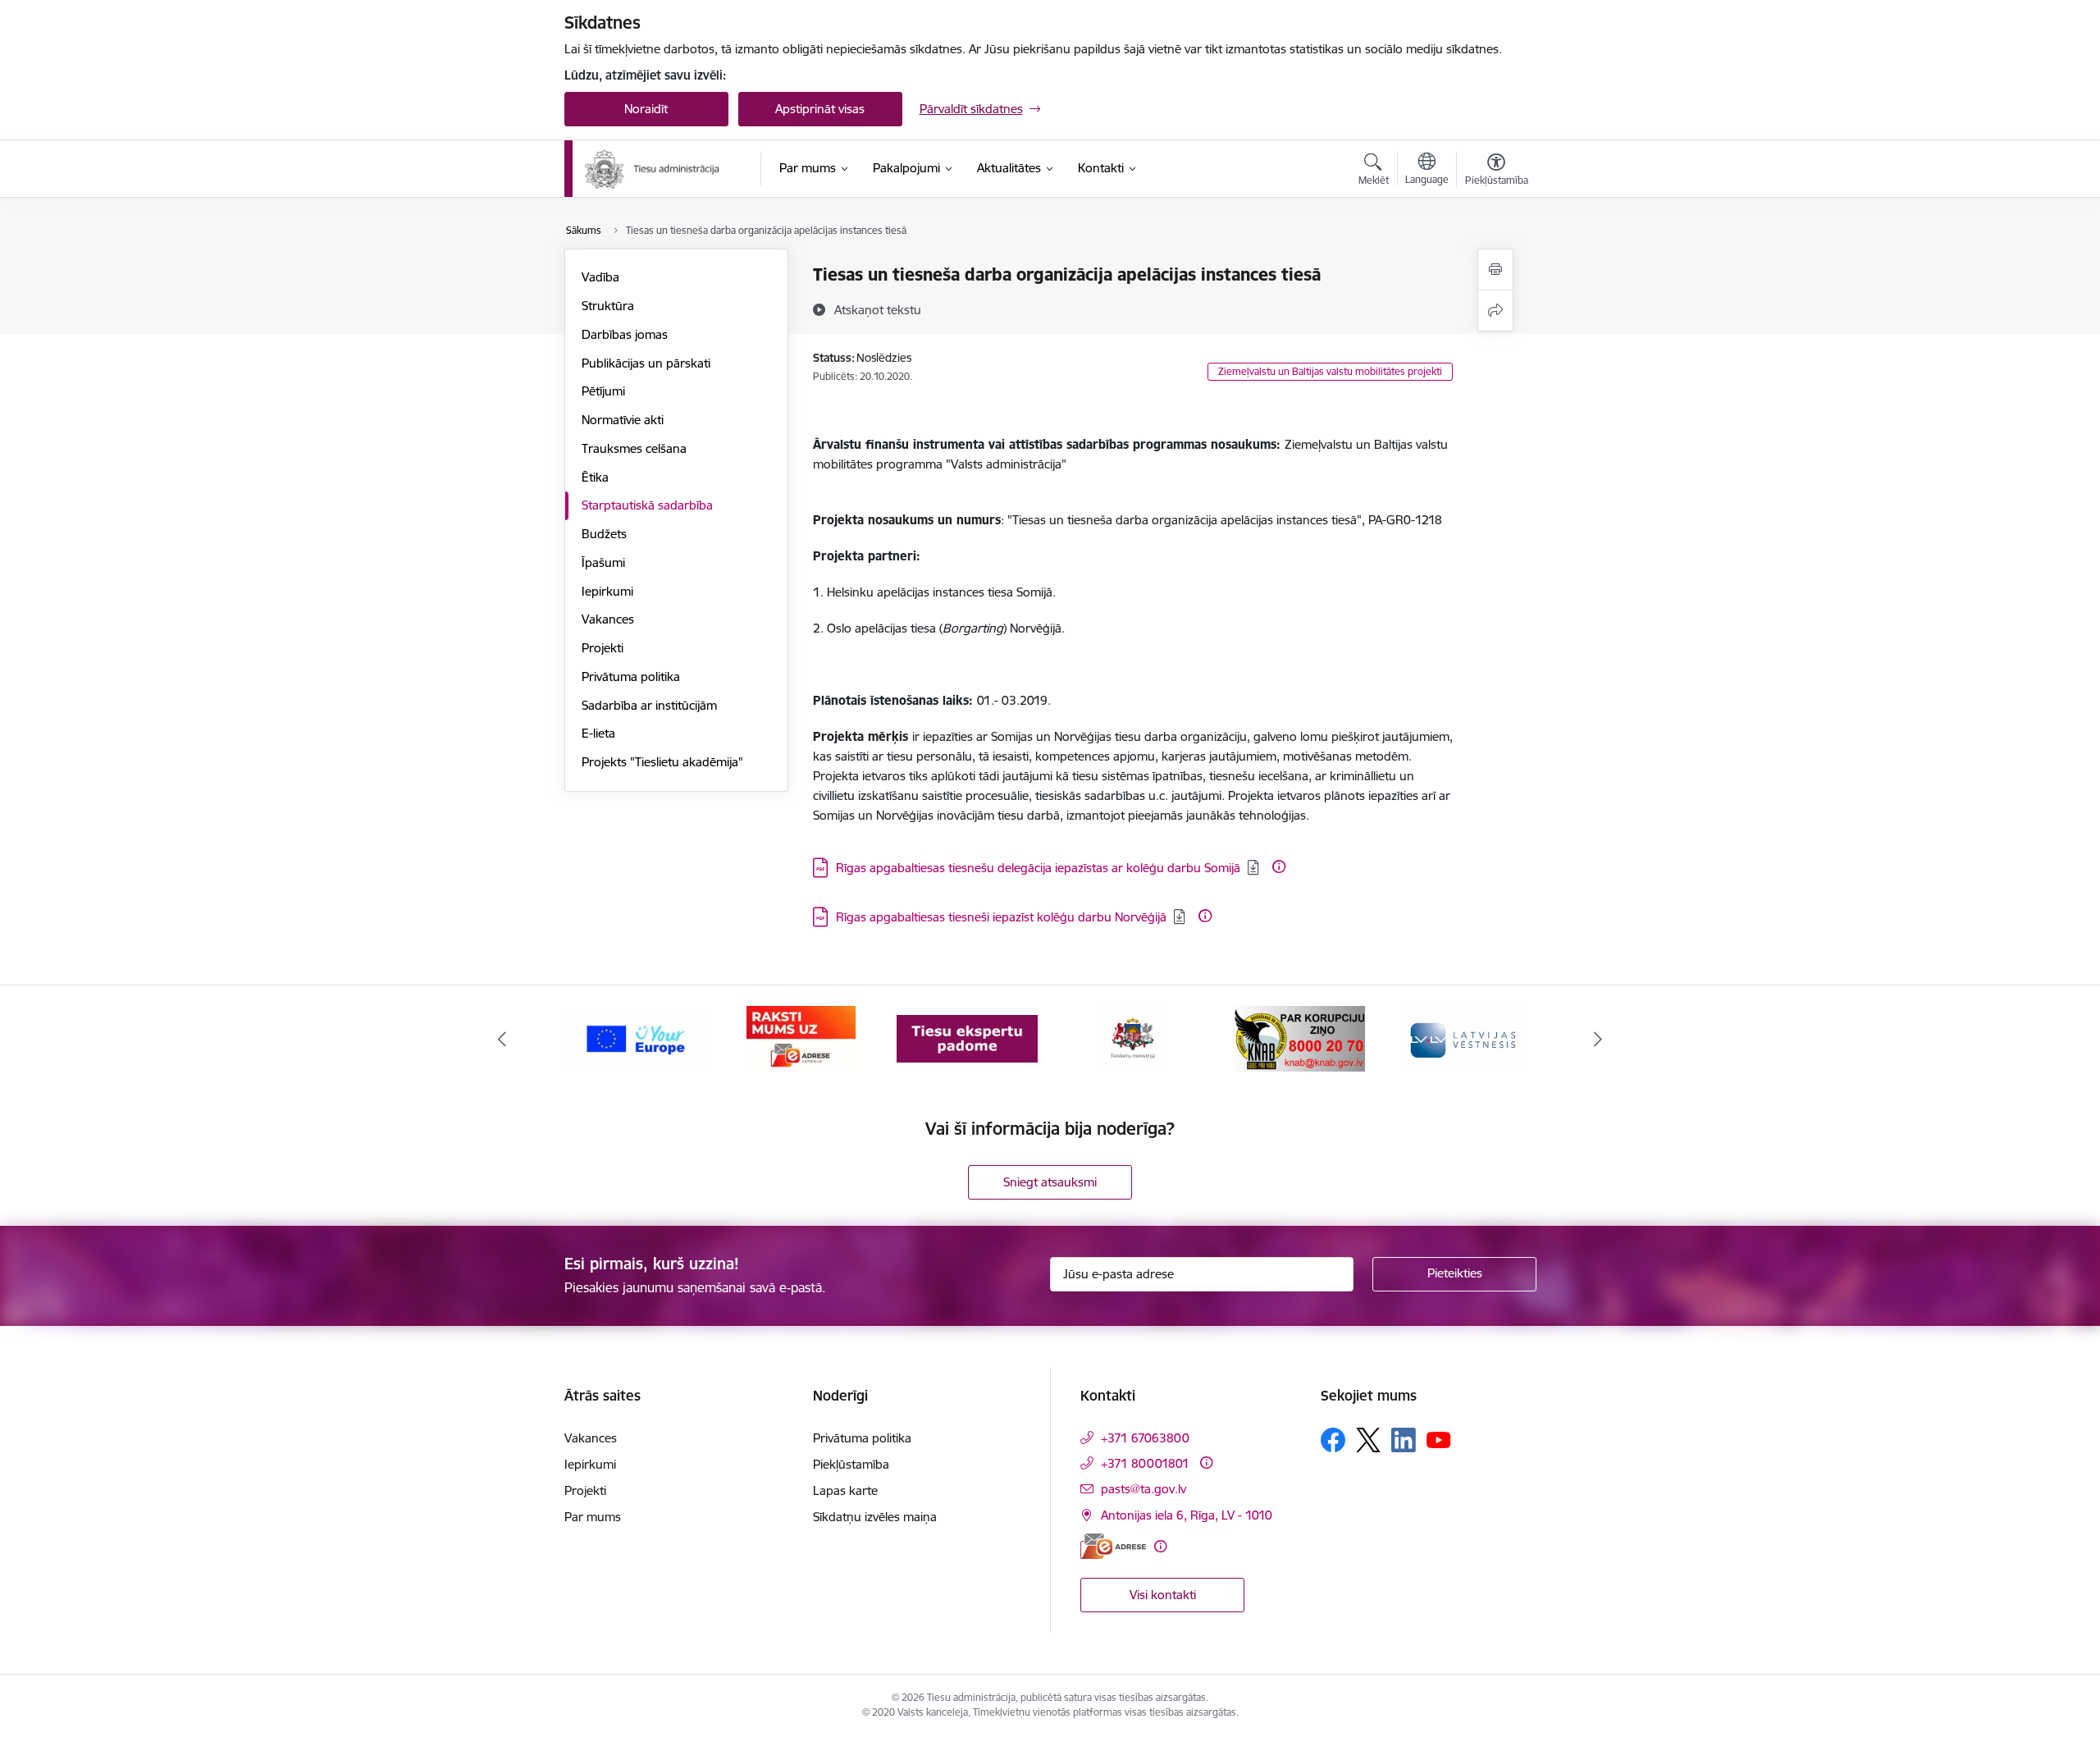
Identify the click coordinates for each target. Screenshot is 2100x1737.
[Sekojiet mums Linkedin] (1404, 1440)
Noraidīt (646, 109)
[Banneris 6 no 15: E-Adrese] (801, 1038)
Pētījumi (603, 391)
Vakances (608, 619)
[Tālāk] (1599, 1039)
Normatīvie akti (623, 420)
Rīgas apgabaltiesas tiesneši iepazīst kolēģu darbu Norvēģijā (1001, 917)
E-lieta (598, 733)
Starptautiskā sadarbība (647, 505)
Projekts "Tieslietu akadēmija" (662, 762)
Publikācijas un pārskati (646, 363)
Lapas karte (845, 1490)
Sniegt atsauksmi (1050, 1182)
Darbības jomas (625, 334)
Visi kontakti (1163, 1595)
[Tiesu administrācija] (653, 169)
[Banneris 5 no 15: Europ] (635, 1038)
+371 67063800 (1145, 1438)
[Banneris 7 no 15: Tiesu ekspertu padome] (967, 1038)
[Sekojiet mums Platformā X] (1368, 1440)
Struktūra (608, 306)
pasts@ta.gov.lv (1144, 1489)
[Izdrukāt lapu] (1495, 270)
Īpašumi (603, 562)
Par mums (593, 1517)
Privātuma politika (631, 677)
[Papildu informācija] (1279, 866)
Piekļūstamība (851, 1464)
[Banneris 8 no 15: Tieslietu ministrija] (1133, 1038)
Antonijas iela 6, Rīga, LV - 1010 (1187, 1515)
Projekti (603, 648)
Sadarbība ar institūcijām (649, 705)
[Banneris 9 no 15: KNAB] (1299, 1038)
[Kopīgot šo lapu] (1495, 311)
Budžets (604, 534)
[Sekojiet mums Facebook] (1333, 1440)
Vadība (600, 277)
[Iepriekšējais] (502, 1039)
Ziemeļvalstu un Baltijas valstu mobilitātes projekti (1330, 371)
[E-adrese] (1113, 1546)
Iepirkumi (607, 591)
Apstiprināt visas (820, 109)
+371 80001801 (1145, 1463)
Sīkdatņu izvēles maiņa (875, 1517)
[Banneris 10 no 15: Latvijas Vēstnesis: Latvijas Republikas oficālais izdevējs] (1465, 1038)
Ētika (595, 477)
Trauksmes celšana (634, 448)
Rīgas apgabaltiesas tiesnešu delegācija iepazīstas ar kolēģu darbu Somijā (1038, 868)
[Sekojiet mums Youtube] (1439, 1439)
